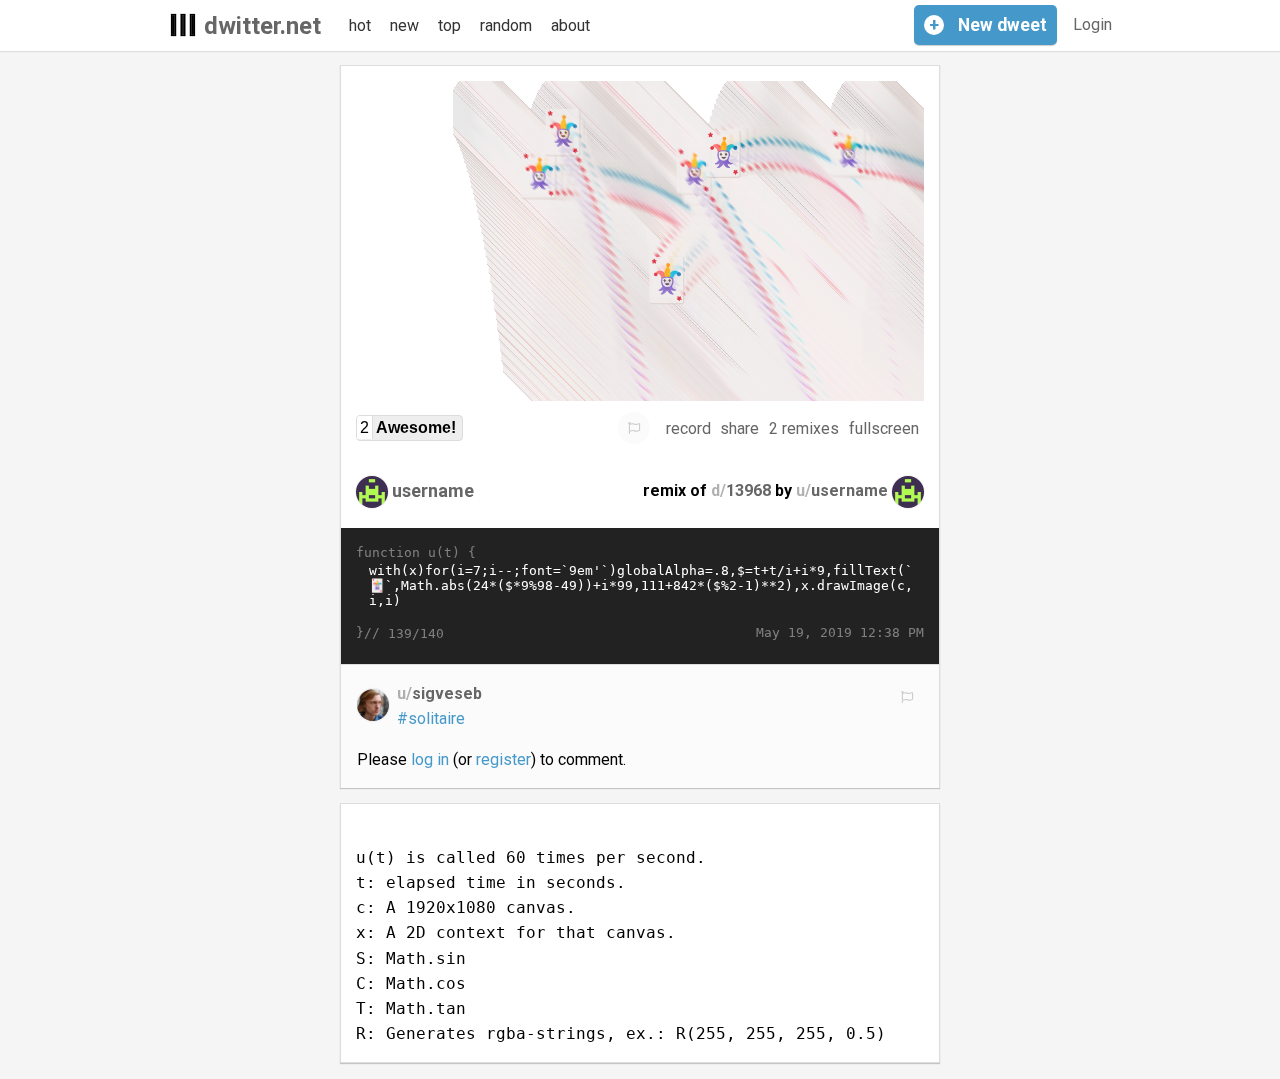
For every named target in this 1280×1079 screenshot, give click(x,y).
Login (1092, 24)
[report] (634, 428)
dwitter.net (262, 26)
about (570, 25)
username (433, 490)
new (404, 25)
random (506, 25)
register (503, 759)
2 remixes (804, 428)
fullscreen (884, 428)
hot (360, 25)
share (739, 428)
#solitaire (431, 718)
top (449, 25)
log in (430, 759)
